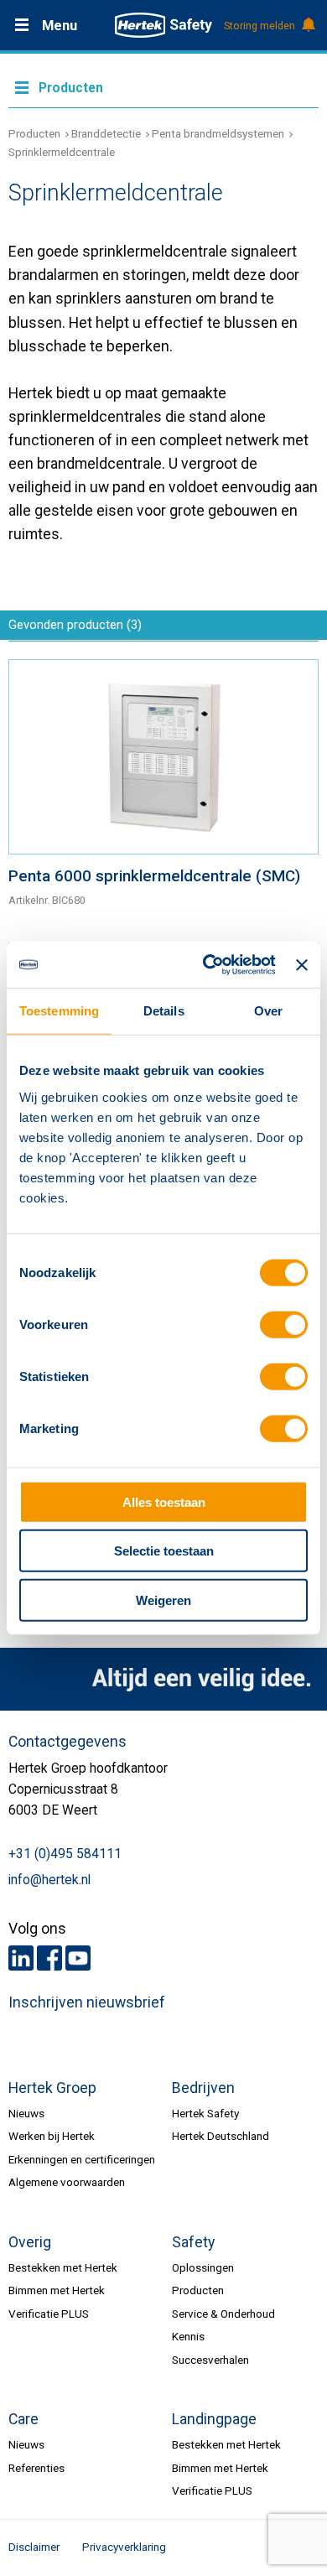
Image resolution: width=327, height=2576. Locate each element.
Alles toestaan (164, 1501)
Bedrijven (203, 2088)
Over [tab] (268, 1011)
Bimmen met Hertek (57, 2290)
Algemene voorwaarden (67, 2182)
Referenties (36, 2468)
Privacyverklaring (124, 2547)
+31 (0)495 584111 (65, 1854)
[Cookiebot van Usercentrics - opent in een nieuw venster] (208, 965)
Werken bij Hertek (52, 2136)
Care (23, 2419)
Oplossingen (203, 2267)
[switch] (284, 1325)
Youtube (78, 1958)
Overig (30, 2242)
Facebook (49, 1958)
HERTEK (163, 25)
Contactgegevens (67, 1742)
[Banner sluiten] (302, 964)
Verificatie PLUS (49, 2314)
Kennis (188, 2336)
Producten (34, 133)
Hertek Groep (52, 2088)
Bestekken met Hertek (63, 2267)
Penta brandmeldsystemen (218, 133)
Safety (193, 2242)
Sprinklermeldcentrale (62, 152)
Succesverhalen (210, 2360)
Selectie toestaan (164, 1551)
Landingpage (214, 2419)
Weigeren (163, 1600)
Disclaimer (34, 2547)
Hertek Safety (205, 2113)
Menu (60, 26)
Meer (163, 86)
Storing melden (260, 26)
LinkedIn (21, 1958)
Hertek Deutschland (221, 2136)
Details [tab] (164, 1011)
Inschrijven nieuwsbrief (87, 2002)
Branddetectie (106, 133)
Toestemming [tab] (59, 1011)
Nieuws (26, 2113)
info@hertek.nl (49, 1880)
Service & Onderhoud (223, 2314)
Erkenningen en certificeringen (82, 2159)
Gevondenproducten (75, 625)
